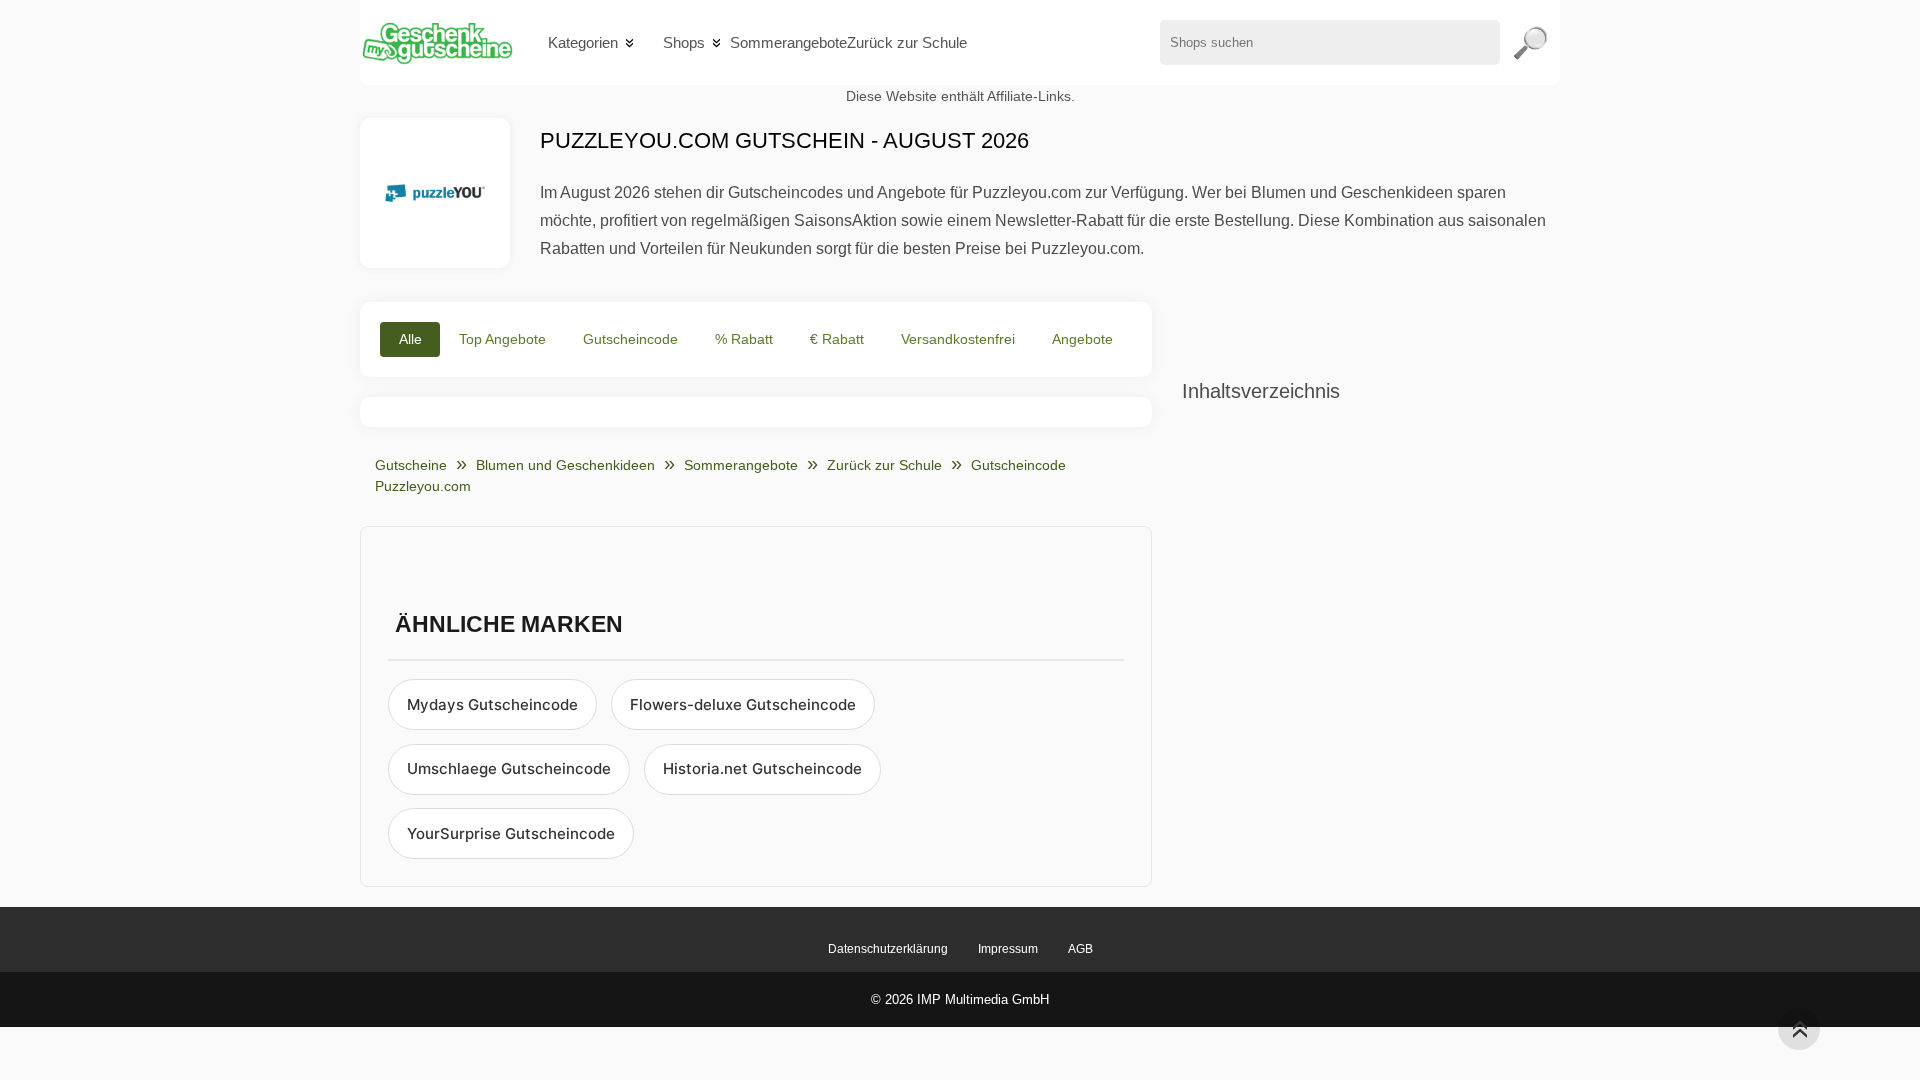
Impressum (1008, 949)
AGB (1080, 949)
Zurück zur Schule (907, 42)
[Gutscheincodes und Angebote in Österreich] (436, 42)
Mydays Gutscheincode (492, 704)
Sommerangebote (788, 42)
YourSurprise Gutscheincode (511, 833)
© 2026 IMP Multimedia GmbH (960, 999)
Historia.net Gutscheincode (762, 768)
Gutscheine (411, 465)
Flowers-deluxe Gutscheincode (743, 704)
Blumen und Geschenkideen (565, 465)
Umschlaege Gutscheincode (509, 768)
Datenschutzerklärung (888, 949)
